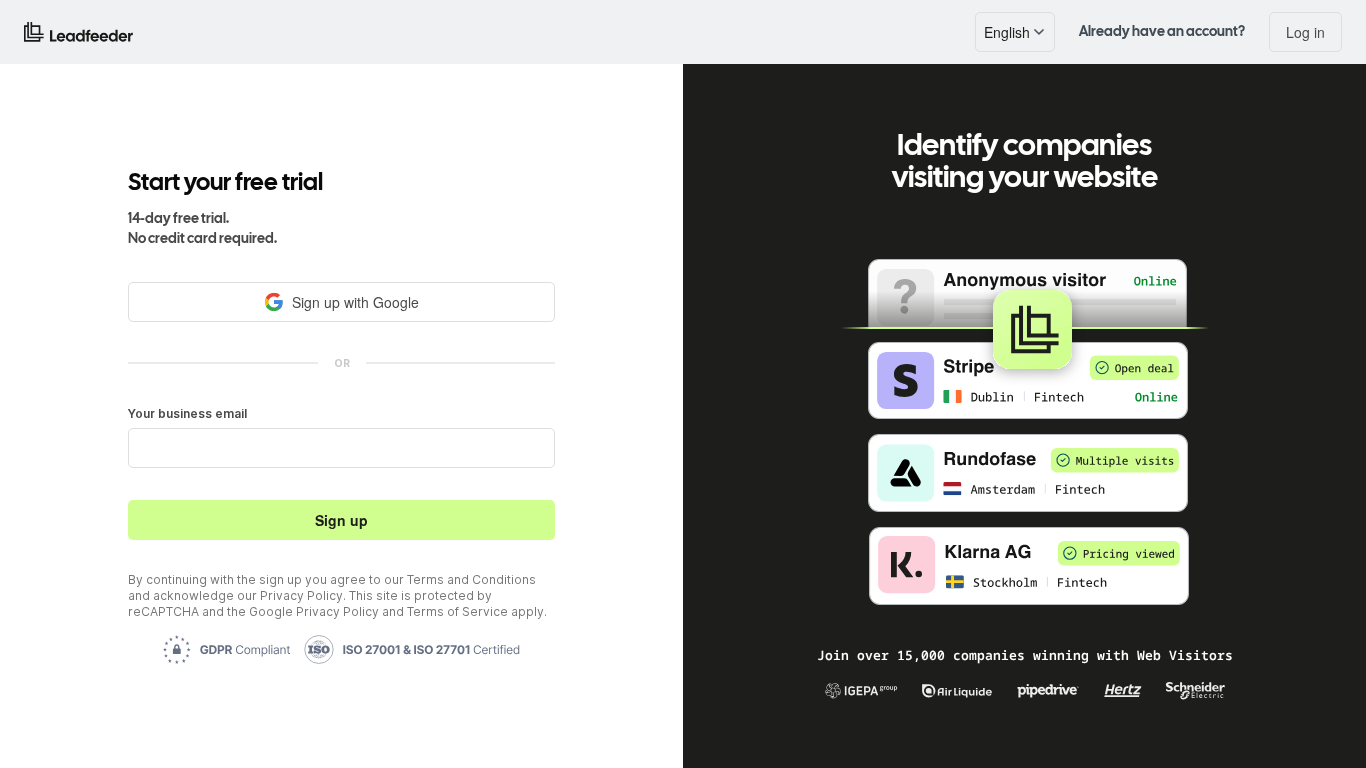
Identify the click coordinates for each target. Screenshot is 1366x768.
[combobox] (1015, 32)
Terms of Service (457, 611)
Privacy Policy (301, 595)
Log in (1305, 32)
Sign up (341, 520)
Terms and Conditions (471, 579)
